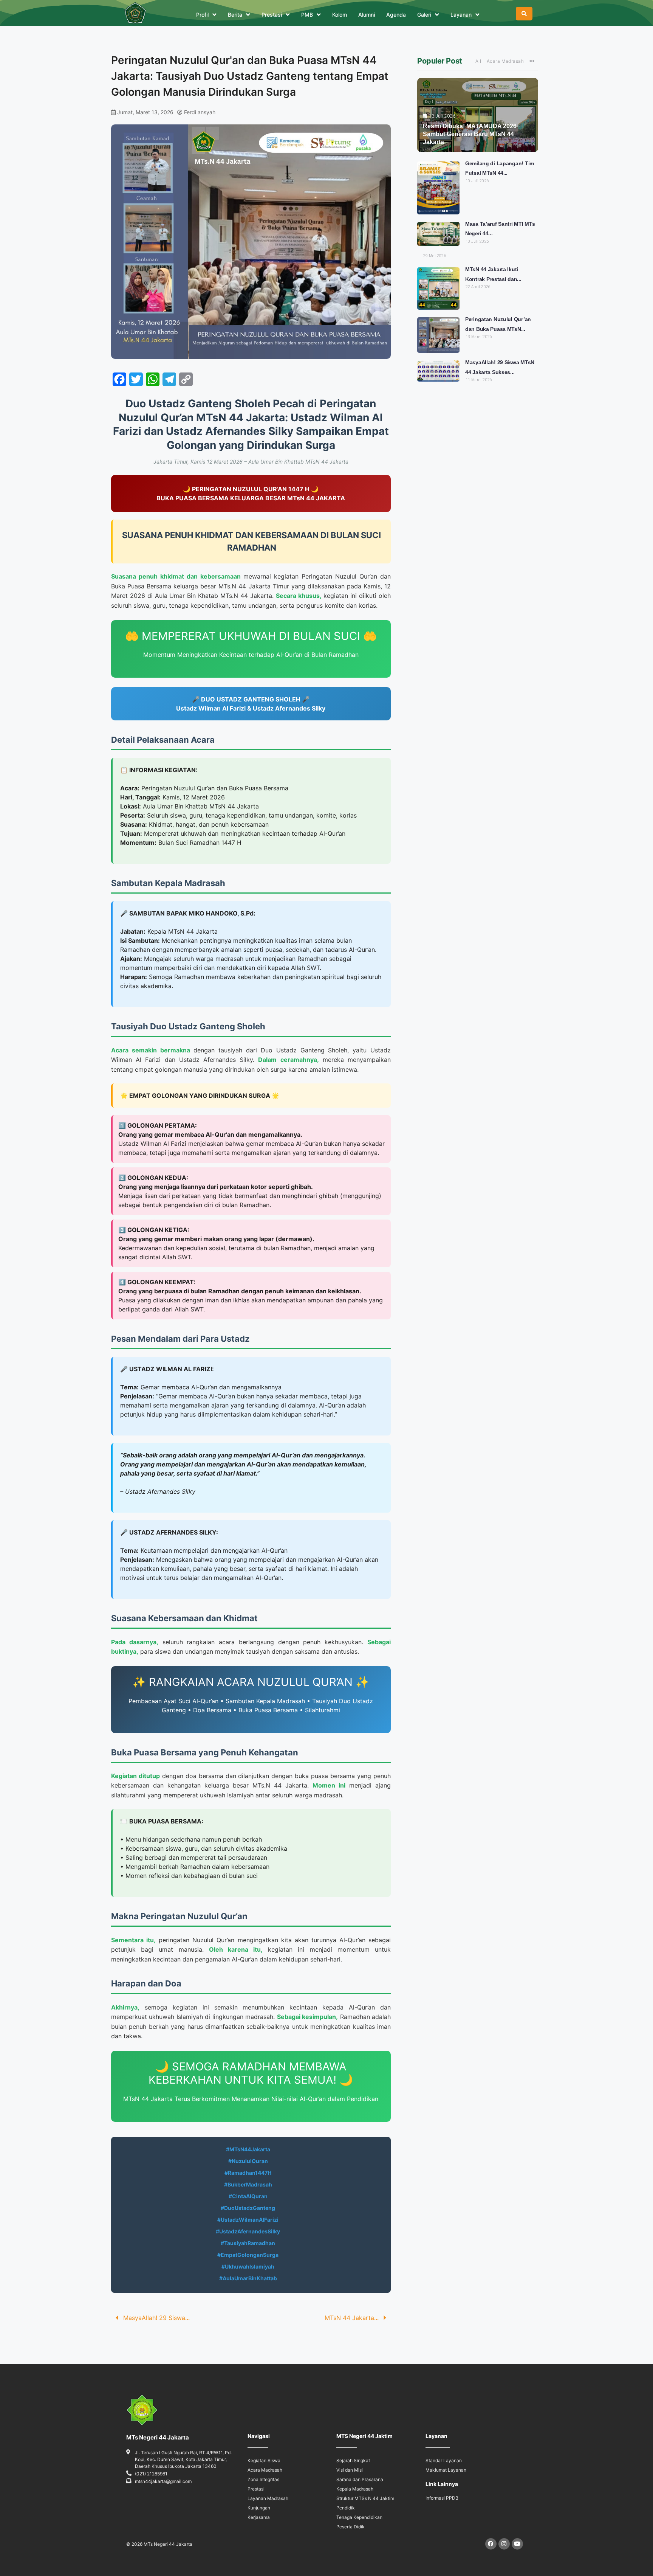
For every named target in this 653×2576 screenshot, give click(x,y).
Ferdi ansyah (200, 112)
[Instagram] (504, 2544)
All (478, 61)
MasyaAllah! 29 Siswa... (156, 2318)
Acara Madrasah (505, 61)
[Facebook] (491, 2544)
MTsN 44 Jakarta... (352, 2318)
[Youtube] (517, 2544)
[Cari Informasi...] (524, 14)
